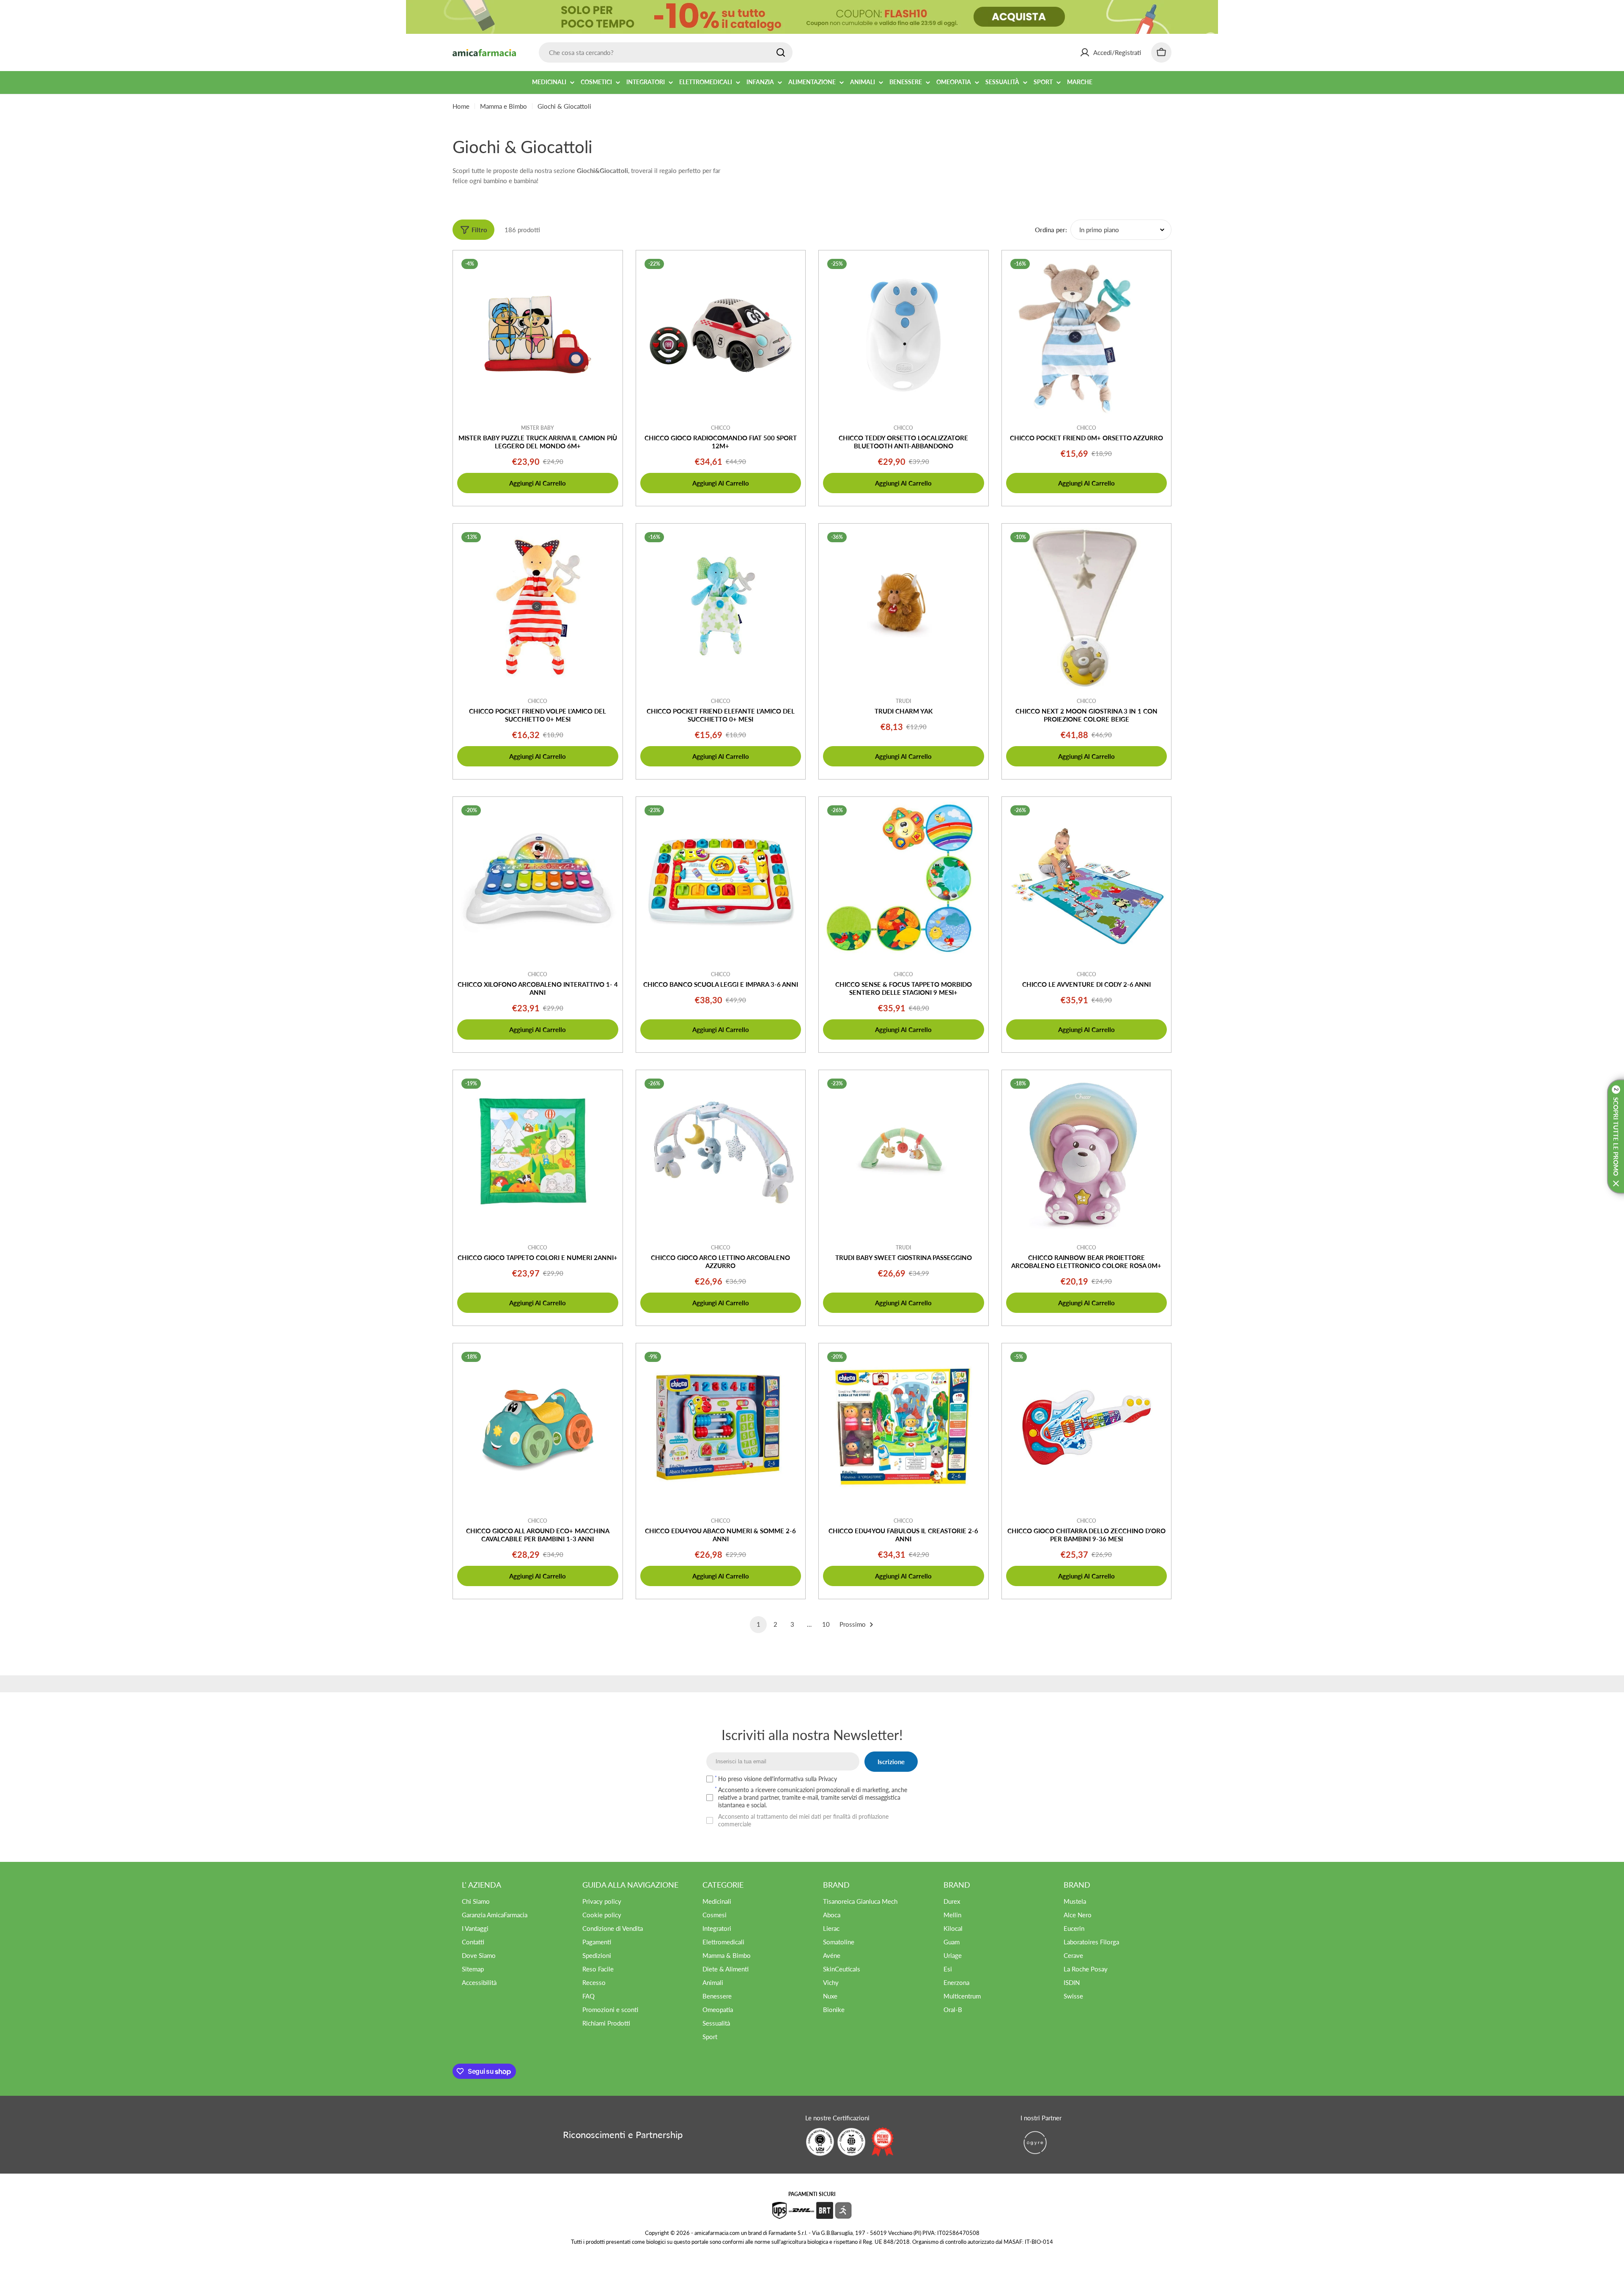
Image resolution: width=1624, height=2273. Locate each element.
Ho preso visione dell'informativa (778, 1779)
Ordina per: (1051, 230)
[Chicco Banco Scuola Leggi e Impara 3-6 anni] (721, 882)
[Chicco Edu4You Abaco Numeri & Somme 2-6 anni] (721, 1428)
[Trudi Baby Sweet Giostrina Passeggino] (904, 1155)
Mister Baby (538, 428)
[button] (1616, 1136)
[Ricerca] (781, 52)
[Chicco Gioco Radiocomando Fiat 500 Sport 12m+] (721, 335)
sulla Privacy (821, 1779)
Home (461, 106)
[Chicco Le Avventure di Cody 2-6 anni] (1087, 882)
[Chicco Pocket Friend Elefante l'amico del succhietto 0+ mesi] (721, 608)
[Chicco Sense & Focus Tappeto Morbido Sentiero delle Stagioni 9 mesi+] (904, 882)
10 (826, 1624)
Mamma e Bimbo (503, 106)
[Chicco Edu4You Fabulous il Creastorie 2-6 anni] (904, 1428)
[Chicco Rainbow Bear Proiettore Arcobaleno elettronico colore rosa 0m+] (1087, 1155)
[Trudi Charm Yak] (904, 608)
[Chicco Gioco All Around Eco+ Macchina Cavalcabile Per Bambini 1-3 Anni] (538, 1428)
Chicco (721, 428)
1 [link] (759, 1624)
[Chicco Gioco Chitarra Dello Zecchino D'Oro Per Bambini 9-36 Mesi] (1087, 1428)
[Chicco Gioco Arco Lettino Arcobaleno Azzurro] (721, 1155)
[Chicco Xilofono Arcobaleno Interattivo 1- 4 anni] (538, 882)
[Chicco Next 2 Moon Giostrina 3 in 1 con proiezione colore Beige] (1087, 608)
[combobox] (666, 52)
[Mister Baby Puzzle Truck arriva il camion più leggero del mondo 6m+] (538, 335)
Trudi (903, 701)
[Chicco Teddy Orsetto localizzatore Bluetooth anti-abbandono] (904, 335)
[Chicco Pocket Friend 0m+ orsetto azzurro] (1087, 335)
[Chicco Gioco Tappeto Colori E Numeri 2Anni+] (538, 1155)
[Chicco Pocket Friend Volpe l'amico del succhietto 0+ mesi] (538, 608)
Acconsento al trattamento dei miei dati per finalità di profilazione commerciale (803, 1820)
